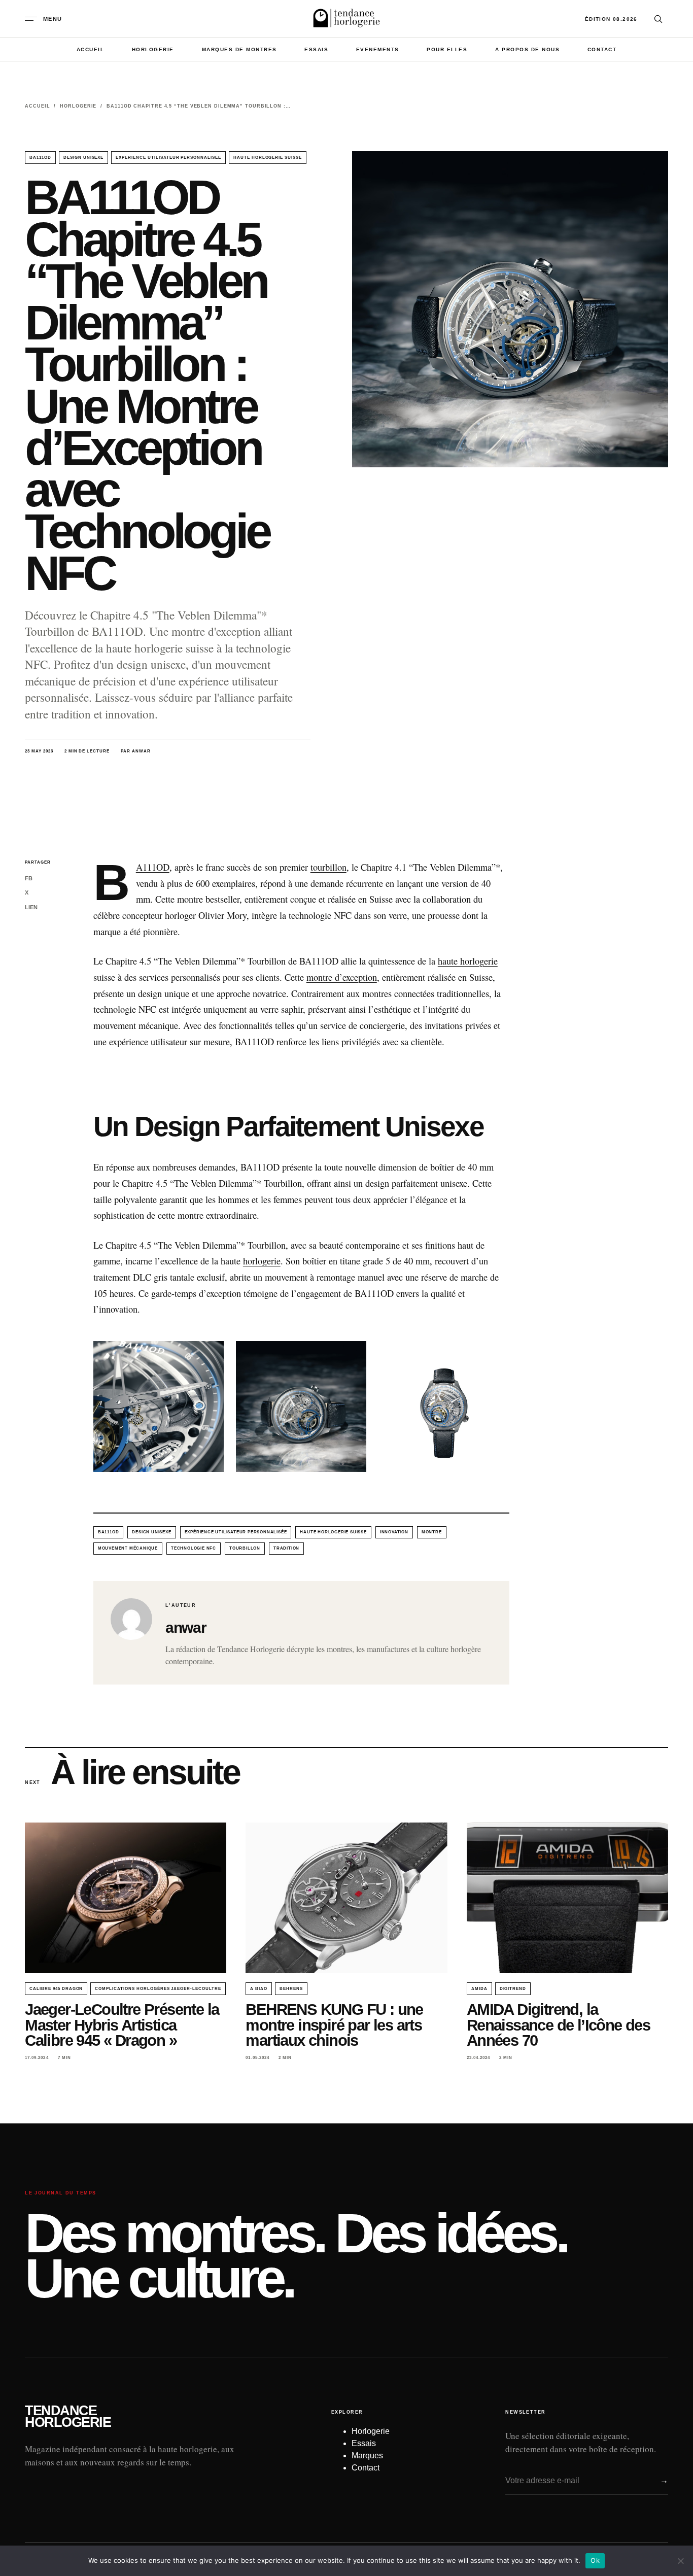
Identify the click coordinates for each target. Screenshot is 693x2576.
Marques (367, 2455)
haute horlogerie (468, 961)
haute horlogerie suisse (268, 158)
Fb (29, 878)
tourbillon (328, 867)
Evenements (378, 49)
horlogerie (262, 1261)
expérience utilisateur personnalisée (168, 158)
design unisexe (83, 158)
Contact (602, 49)
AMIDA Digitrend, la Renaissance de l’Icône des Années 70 (558, 2025)
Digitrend (513, 1989)
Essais (316, 49)
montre (432, 1532)
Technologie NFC (194, 1548)
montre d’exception (342, 977)
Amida (479, 1989)
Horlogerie (153, 49)
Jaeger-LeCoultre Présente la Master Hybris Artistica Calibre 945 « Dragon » (122, 2025)
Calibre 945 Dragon (56, 1989)
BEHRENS (291, 1989)
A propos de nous (527, 49)
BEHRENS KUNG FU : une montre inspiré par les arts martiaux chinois (334, 2025)
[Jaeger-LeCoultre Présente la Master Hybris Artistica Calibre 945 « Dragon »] (126, 1898)
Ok (595, 2560)
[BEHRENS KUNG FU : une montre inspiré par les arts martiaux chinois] (346, 1898)
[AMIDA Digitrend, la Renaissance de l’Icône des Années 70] (567, 1898)
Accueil (91, 49)
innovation (394, 1532)
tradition (286, 1548)
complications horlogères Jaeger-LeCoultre (158, 1989)
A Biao (259, 1989)
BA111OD (40, 158)
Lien (31, 907)
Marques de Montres (239, 49)
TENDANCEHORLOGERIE (68, 2417)
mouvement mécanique (128, 1548)
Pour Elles (447, 49)
